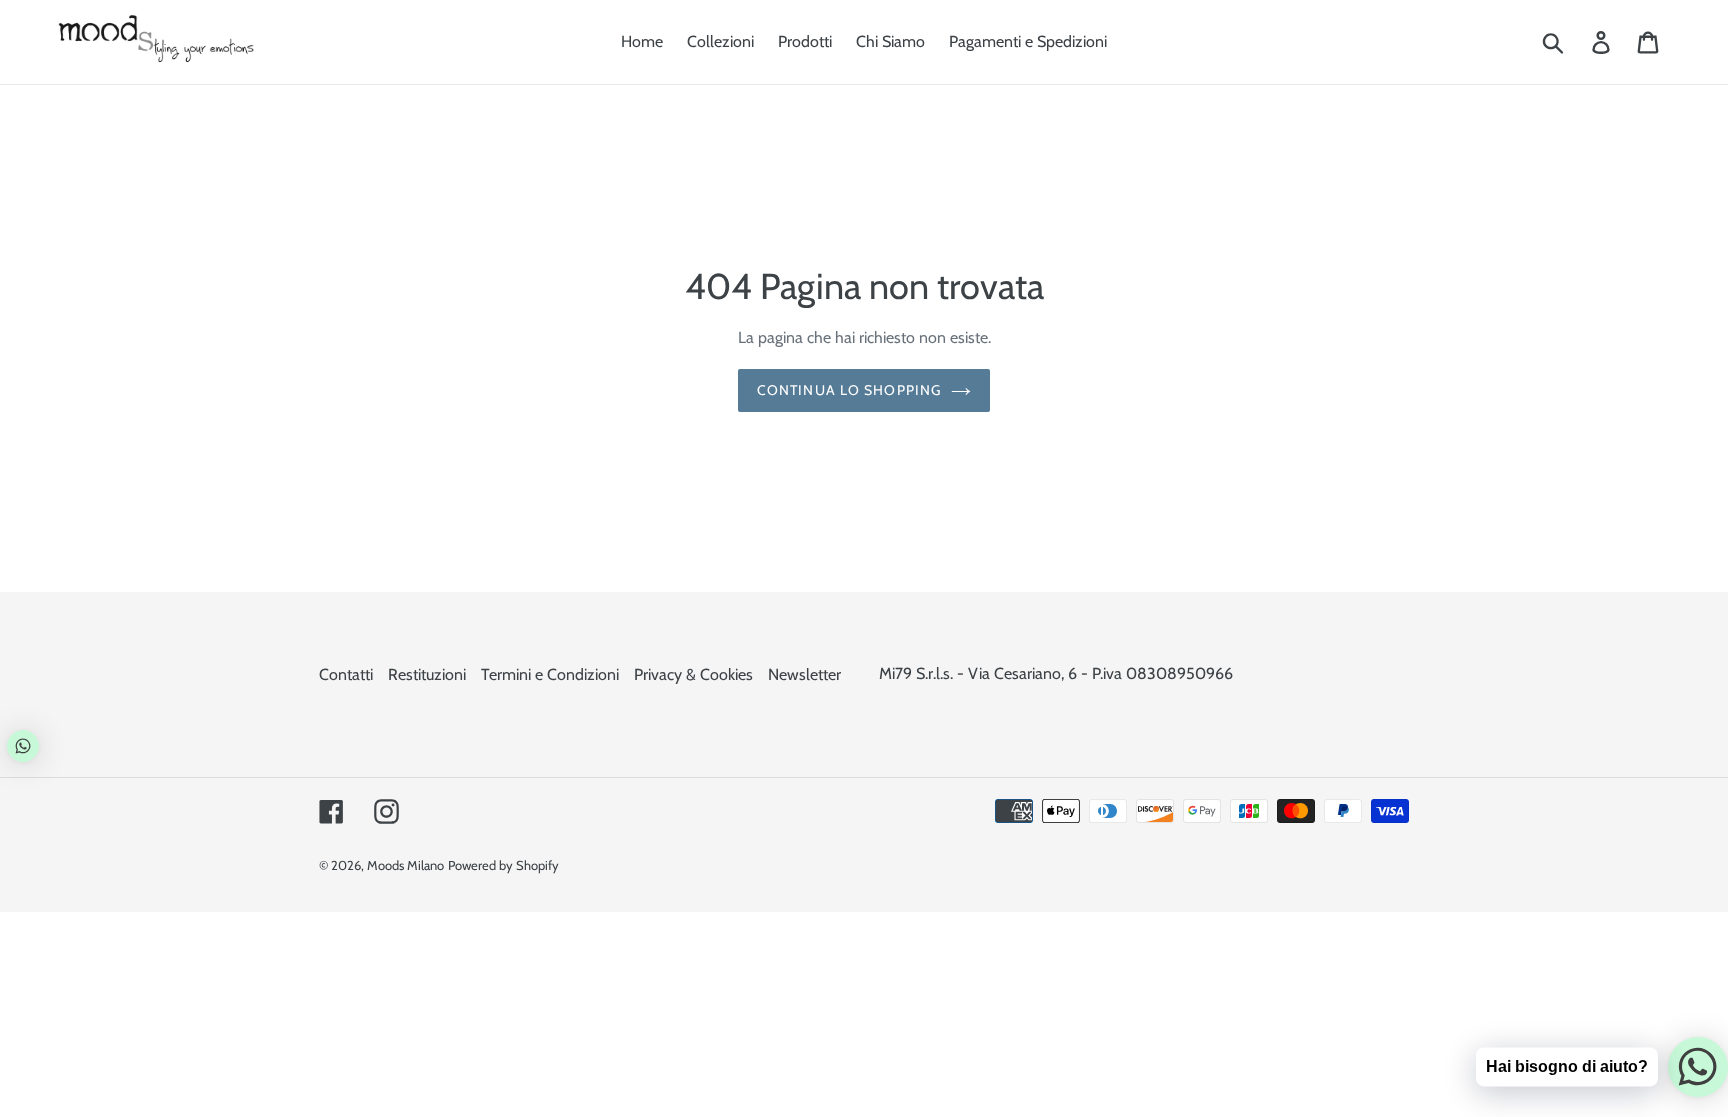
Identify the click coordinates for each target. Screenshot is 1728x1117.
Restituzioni (427, 674)
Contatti (346, 674)
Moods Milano (405, 865)
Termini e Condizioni (550, 674)
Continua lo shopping (849, 390)
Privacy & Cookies (693, 674)
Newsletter (804, 674)
